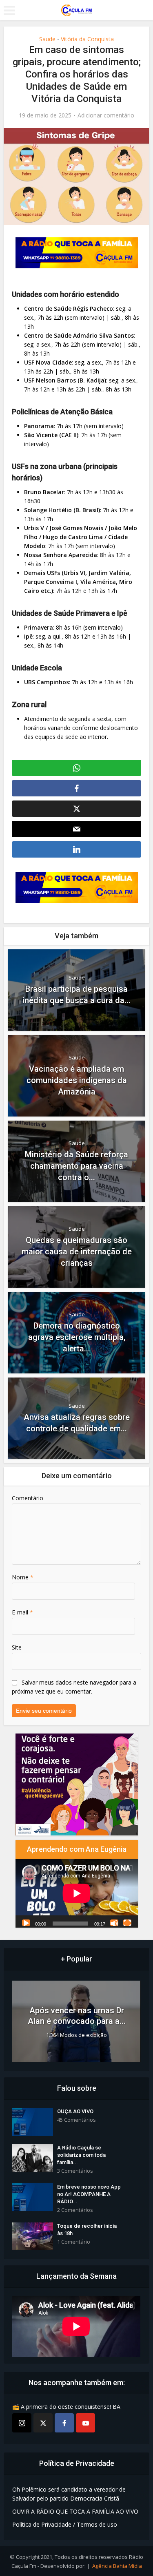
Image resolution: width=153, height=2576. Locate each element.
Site (17, 1647)
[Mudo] (114, 1923)
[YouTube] (85, 2423)
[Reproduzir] (26, 1923)
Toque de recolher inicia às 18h (87, 2230)
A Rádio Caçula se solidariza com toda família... (81, 2155)
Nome (23, 1577)
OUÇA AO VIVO (75, 2111)
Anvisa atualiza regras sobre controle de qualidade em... (77, 1423)
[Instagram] (22, 2423)
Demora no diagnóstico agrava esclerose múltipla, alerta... (77, 1337)
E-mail (22, 1612)
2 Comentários (75, 2210)
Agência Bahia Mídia (117, 2566)
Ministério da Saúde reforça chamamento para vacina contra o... (76, 1166)
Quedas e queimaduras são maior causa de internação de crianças (77, 1252)
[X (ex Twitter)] (43, 2423)
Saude (47, 39)
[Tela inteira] (127, 1923)
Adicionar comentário (106, 115)
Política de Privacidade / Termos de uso (65, 2524)
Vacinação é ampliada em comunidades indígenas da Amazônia (77, 1080)
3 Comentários (75, 2171)
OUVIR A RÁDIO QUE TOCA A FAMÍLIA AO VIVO (75, 2511)
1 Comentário (74, 2242)
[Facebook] (64, 2423)
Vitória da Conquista (87, 39)
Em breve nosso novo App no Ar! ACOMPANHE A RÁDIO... (89, 2194)
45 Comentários (76, 2120)
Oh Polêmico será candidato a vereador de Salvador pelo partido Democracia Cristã (69, 2494)
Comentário (28, 1498)
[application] (77, 1893)
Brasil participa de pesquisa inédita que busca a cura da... (76, 995)
